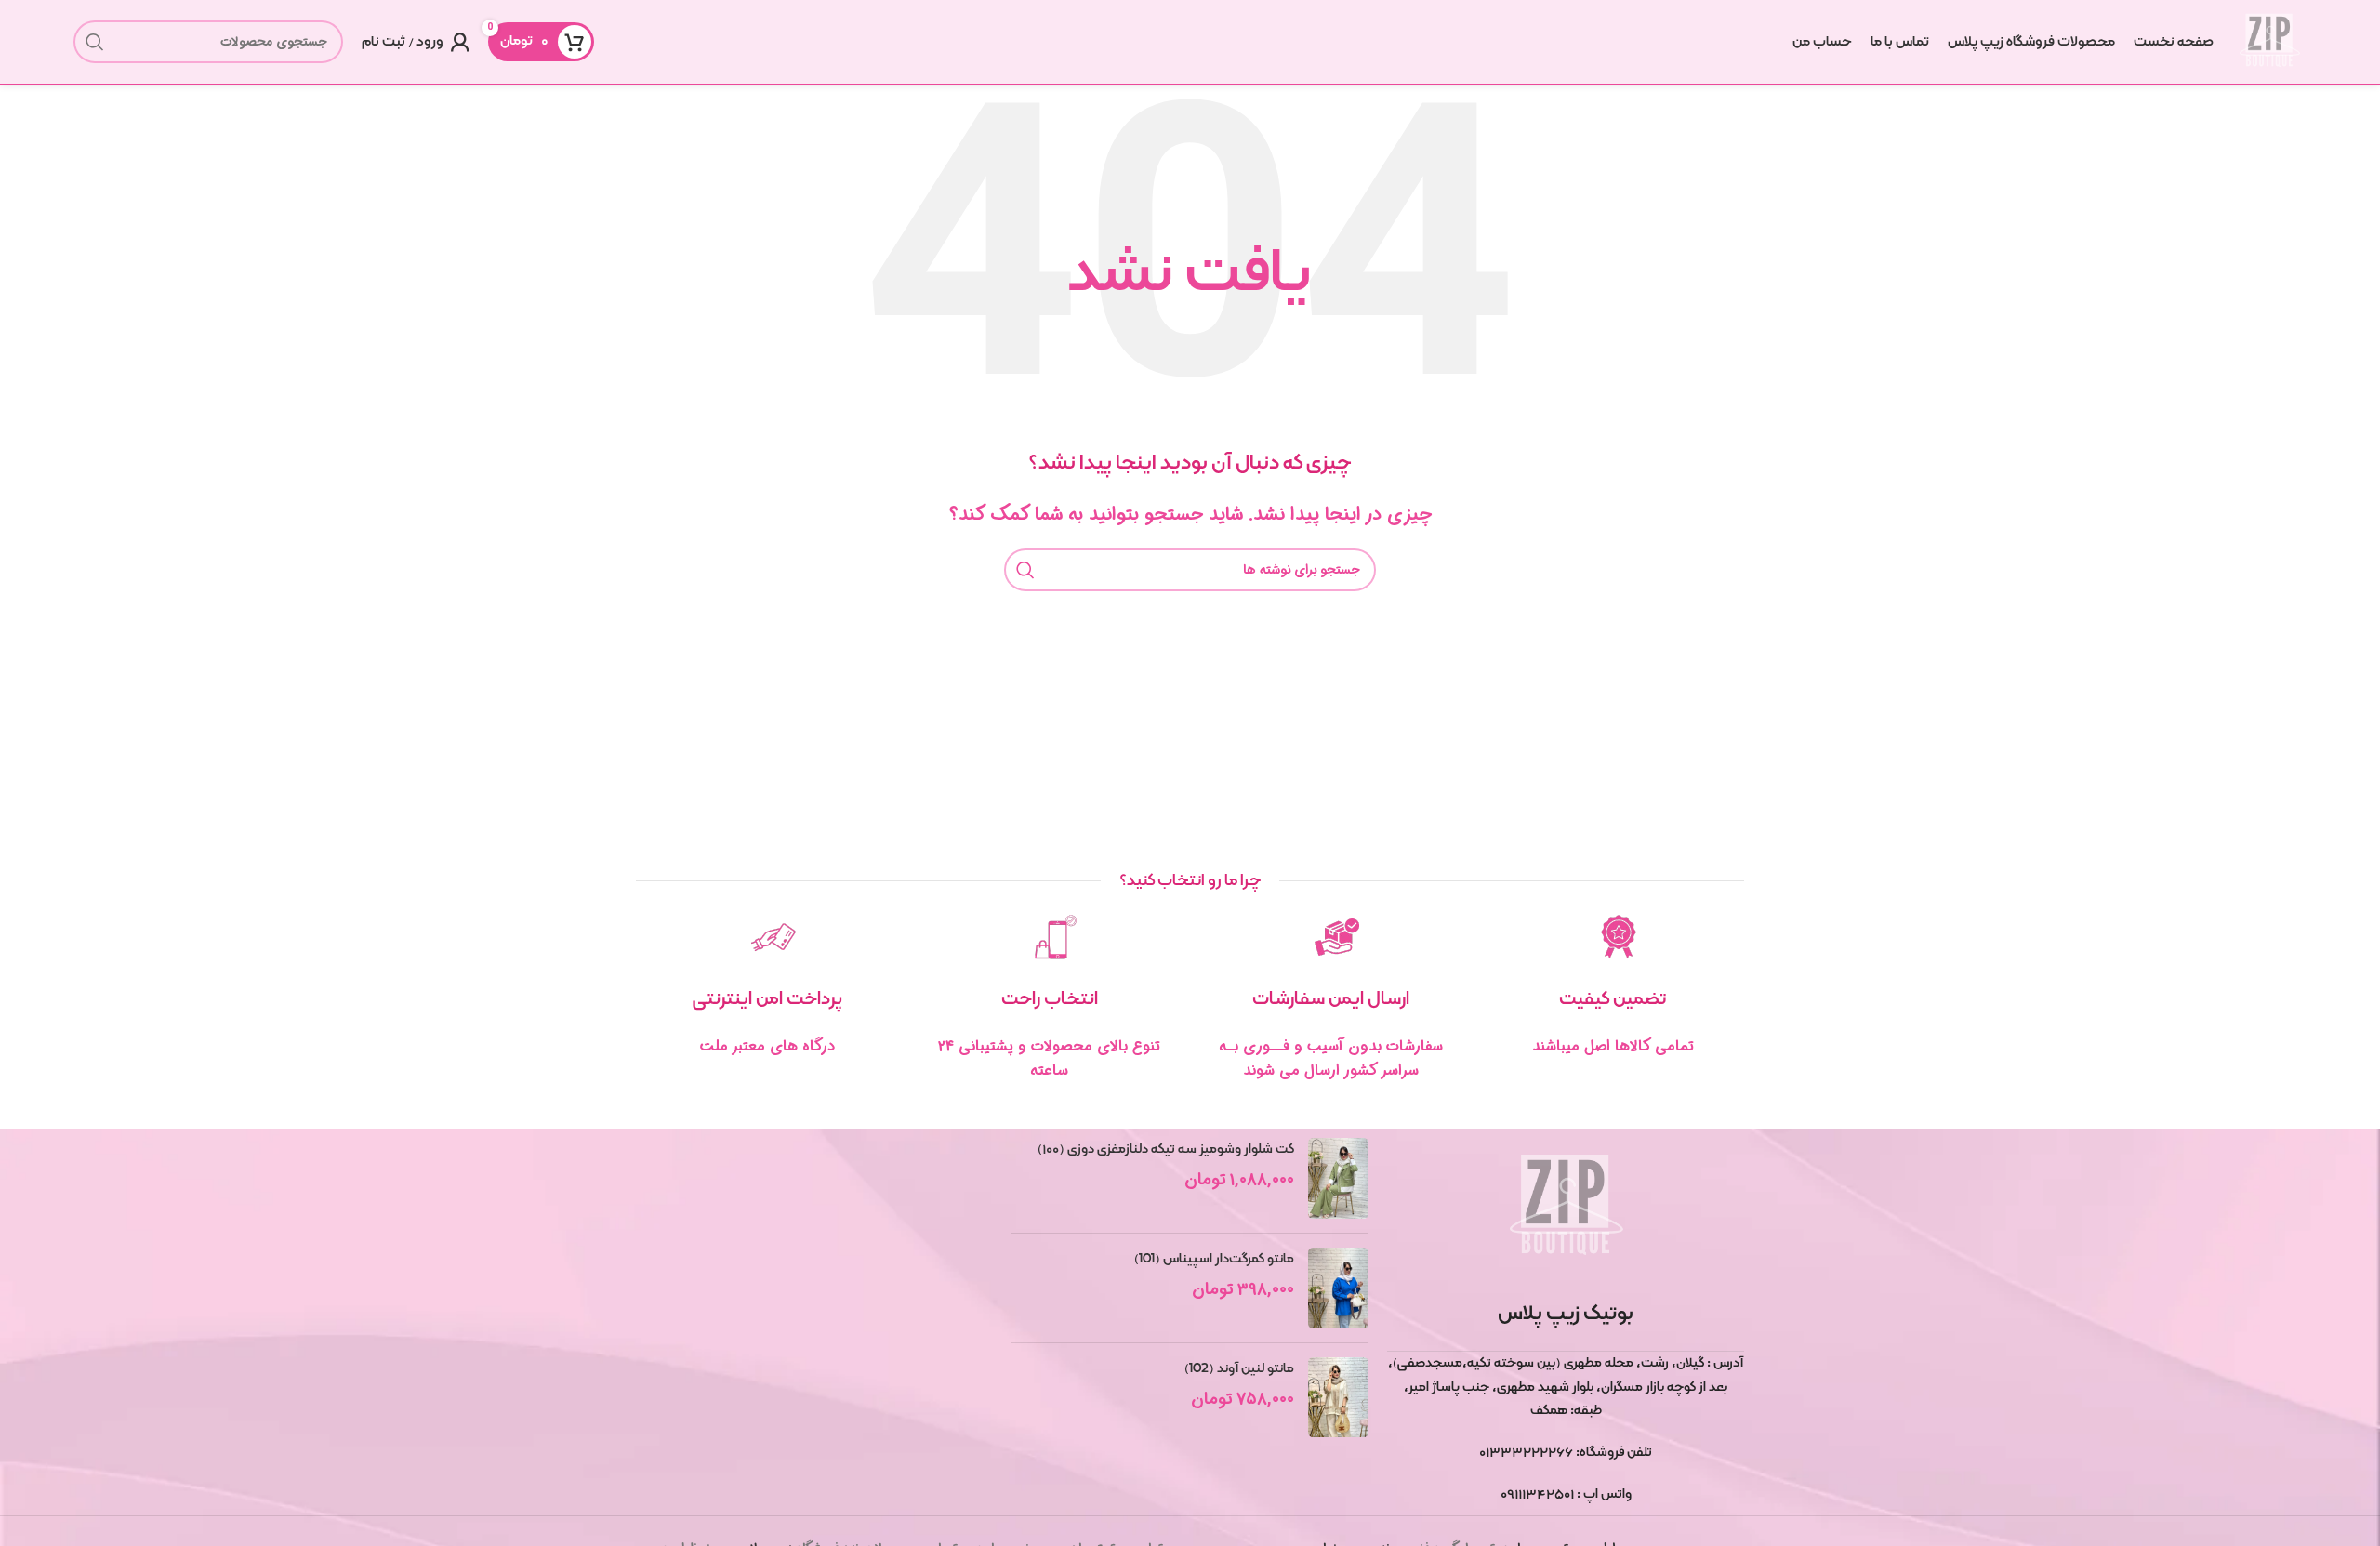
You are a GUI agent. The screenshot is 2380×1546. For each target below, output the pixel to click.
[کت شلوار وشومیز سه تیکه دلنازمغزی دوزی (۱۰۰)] (1338, 1178)
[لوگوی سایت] (2269, 42)
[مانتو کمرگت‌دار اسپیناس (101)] (1338, 1288)
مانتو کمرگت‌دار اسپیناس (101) (1214, 1259)
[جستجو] (95, 42)
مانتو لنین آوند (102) (1239, 1368)
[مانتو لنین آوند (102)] (1338, 1398)
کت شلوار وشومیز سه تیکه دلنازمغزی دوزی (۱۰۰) (1166, 1149)
